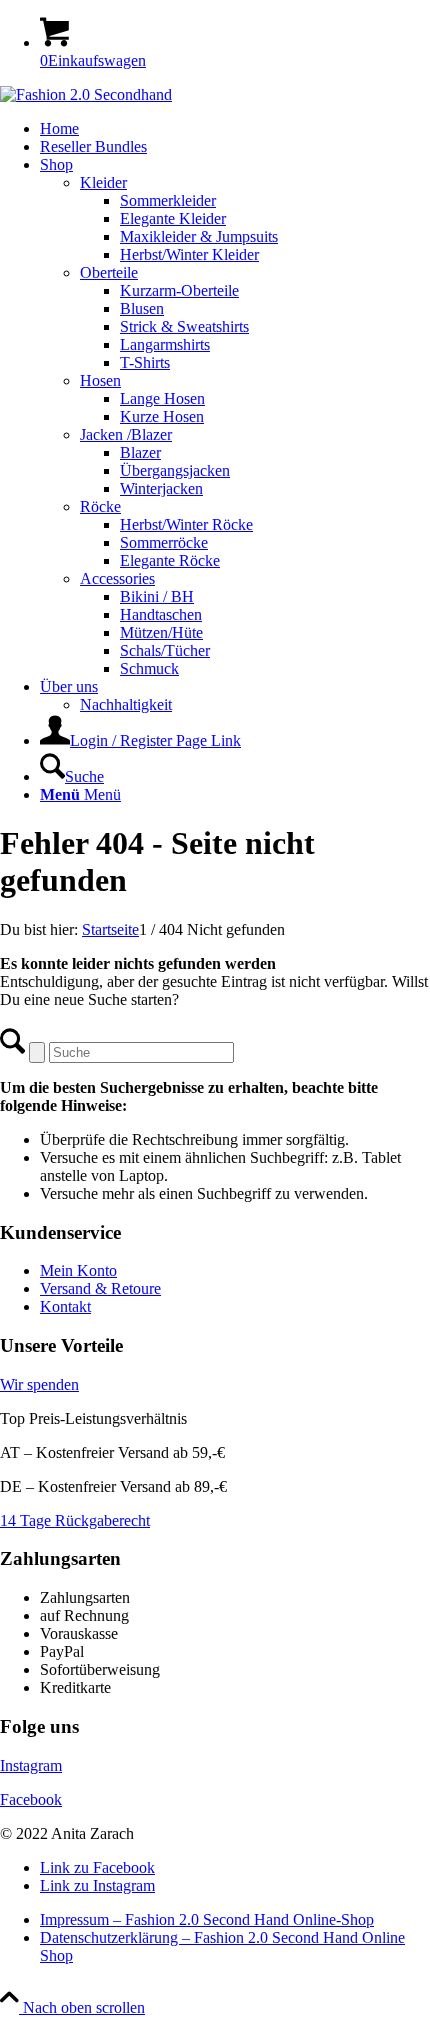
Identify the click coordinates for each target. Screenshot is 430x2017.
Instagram (31, 1765)
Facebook (31, 1799)
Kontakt (65, 1306)
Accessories (117, 578)
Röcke (100, 506)
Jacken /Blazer (126, 434)
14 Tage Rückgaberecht (75, 1520)
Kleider (103, 182)
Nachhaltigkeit (126, 704)
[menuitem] (235, 129)
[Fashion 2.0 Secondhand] (86, 94)
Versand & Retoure (100, 1288)
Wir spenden (39, 1384)
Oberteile (109, 272)
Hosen (100, 380)
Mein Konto (78, 1270)
